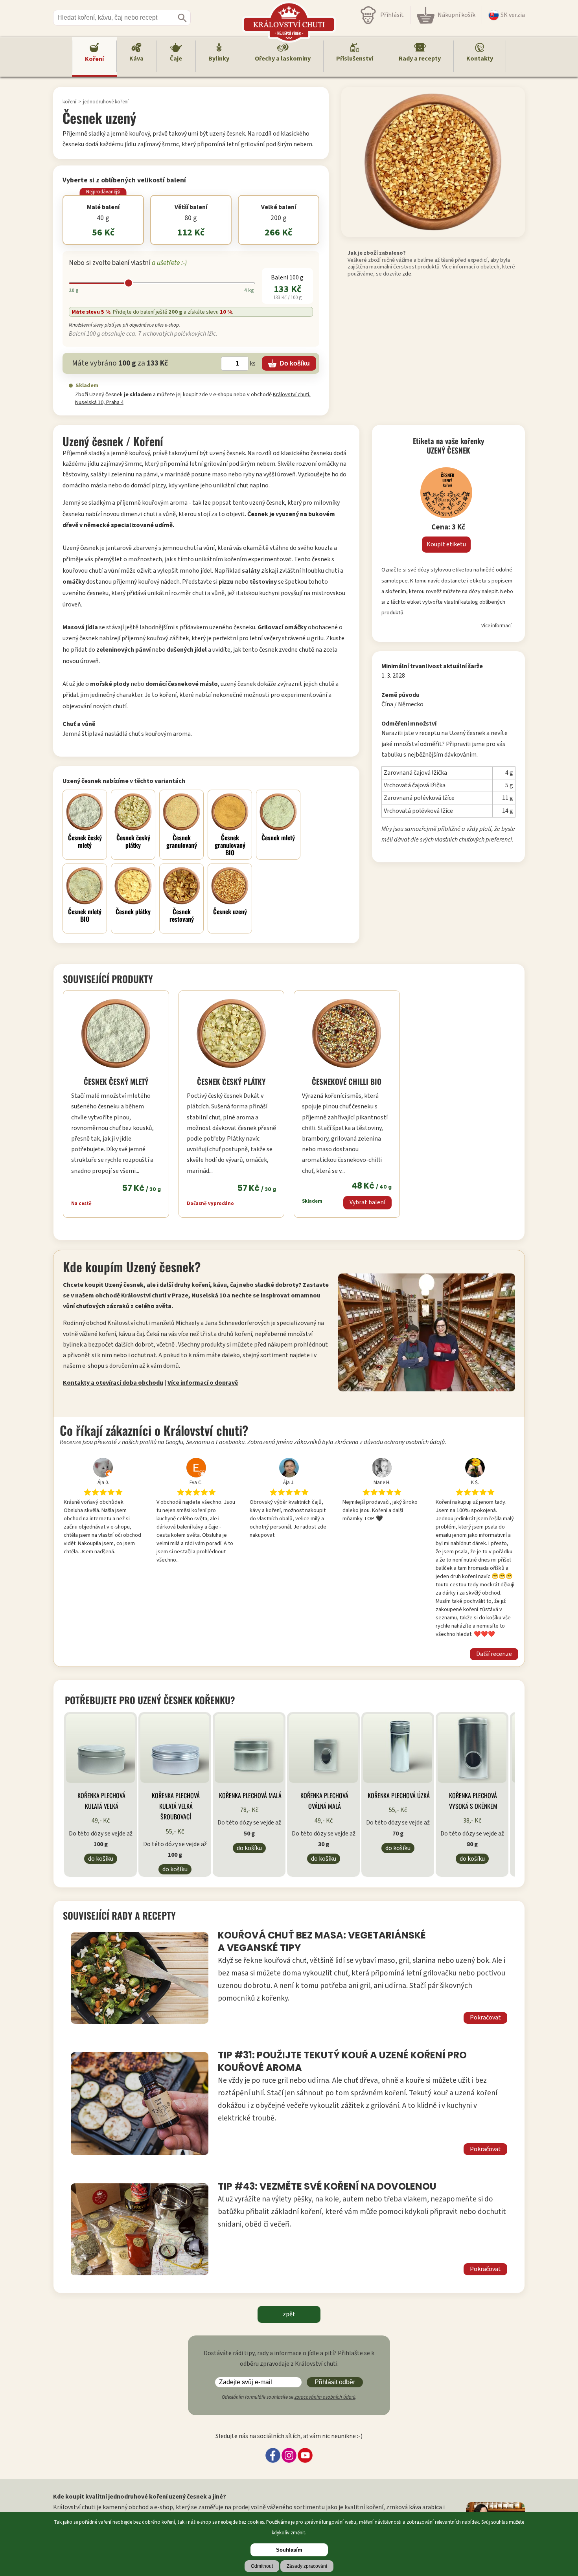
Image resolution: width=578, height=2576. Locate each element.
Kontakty (480, 59)
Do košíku (101, 1859)
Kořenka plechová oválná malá (324, 1801)
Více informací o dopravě (203, 1383)
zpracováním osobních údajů (325, 2397)
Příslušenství (355, 59)
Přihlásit (392, 15)
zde (407, 274)
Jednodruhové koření (106, 102)
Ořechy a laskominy (283, 59)
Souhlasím (289, 2550)
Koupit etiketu (446, 544)
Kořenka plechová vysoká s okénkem (473, 1801)
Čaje (176, 59)
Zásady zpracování (307, 2566)
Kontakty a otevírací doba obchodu (113, 1383)
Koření (94, 59)
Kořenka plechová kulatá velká (101, 1801)
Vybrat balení (367, 1202)
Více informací (496, 626)
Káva (136, 59)
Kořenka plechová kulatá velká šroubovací (176, 1806)
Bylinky (219, 59)
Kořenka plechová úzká (399, 1795)
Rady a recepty (420, 59)
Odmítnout (262, 2566)
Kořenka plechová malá (250, 1795)
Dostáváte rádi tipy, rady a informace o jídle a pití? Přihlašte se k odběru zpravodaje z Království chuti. (289, 2358)
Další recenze (494, 1654)
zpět (289, 2314)
